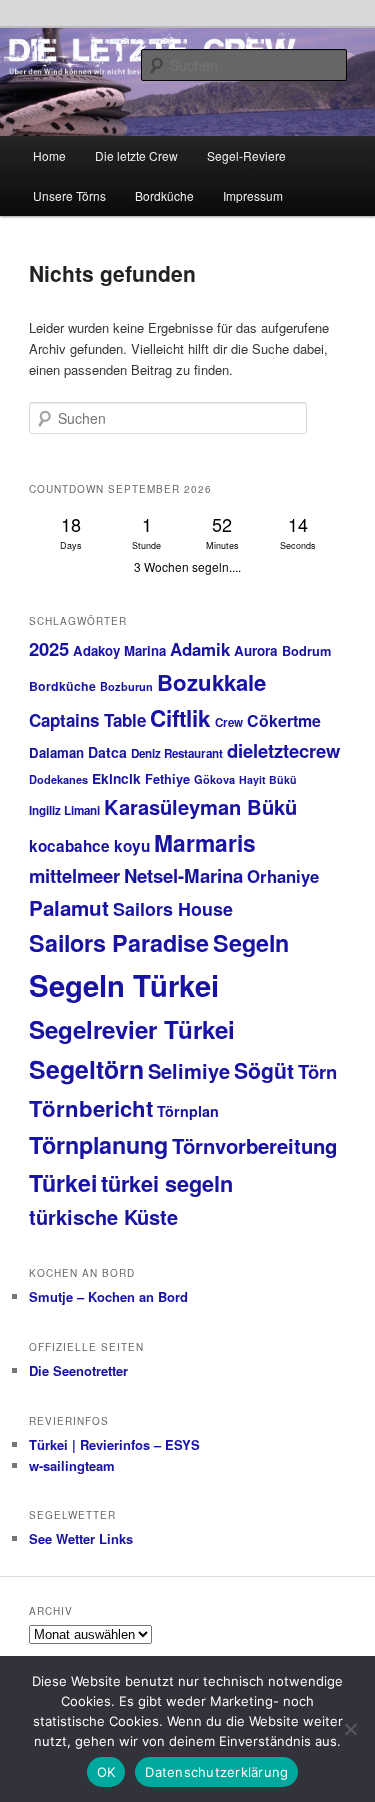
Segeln (251, 942)
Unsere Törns (69, 195)
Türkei (63, 1182)
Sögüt (264, 1070)
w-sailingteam (72, 1465)
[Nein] (350, 1729)
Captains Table (87, 720)
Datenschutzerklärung (216, 1772)
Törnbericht (91, 1108)
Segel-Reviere (246, 155)
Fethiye (167, 779)
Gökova (214, 779)
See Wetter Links (81, 1538)
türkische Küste (103, 1216)
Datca (107, 752)
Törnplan (188, 1111)
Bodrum (306, 651)
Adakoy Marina (119, 650)
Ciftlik (180, 718)
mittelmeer (74, 875)
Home (49, 155)
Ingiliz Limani (64, 810)
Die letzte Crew (136, 155)
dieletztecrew (283, 750)
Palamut (69, 907)
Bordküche (164, 195)
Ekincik (116, 778)
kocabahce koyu (89, 846)
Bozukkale (211, 682)
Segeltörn (86, 1069)
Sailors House (173, 909)
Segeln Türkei (124, 985)
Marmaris (205, 842)
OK (106, 1772)
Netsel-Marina (183, 875)
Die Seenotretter (78, 1370)
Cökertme (284, 720)
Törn (317, 1071)
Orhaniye (283, 876)
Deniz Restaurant (177, 753)
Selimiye (189, 1070)
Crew (229, 722)
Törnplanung (98, 1144)
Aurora (256, 650)
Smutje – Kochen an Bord (108, 1296)
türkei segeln (167, 1183)
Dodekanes (58, 779)
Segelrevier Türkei (132, 1029)
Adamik (200, 649)
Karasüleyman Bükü (200, 806)
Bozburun (126, 686)
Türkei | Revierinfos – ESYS (114, 1444)
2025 (49, 648)
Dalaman (56, 752)
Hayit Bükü (268, 779)
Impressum (253, 195)
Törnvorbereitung (254, 1145)
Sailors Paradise (119, 942)
